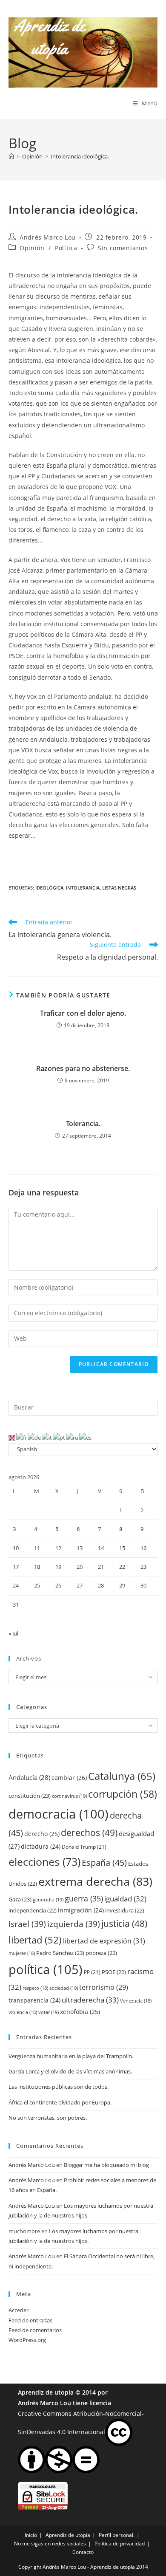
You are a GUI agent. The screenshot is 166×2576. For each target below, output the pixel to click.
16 (143, 1548)
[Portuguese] (59, 1438)
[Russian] (73, 1438)
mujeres (22, 1953)
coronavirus (69, 1796)
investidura (125, 1910)
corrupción (123, 1794)
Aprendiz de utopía (46, 2392)
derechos (89, 1832)
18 (37, 1567)
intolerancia (83, 888)
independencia (33, 1910)
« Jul (13, 1633)
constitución (30, 1796)
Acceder (19, 2310)
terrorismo (104, 1987)
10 (16, 1548)
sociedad (64, 1988)
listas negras (119, 888)
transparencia (34, 2000)
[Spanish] (86, 1438)
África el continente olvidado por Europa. (60, 2102)
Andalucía (29, 1777)
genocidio (48, 1900)
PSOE (114, 1972)
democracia (59, 1814)
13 (80, 1548)
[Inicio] (11, 156)
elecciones (44, 1861)
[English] (12, 1438)
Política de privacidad (120, 2544)
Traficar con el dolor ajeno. (83, 1013)
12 (58, 1548)
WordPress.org (27, 2340)
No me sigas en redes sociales (50, 2544)
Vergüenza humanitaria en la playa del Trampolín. (71, 2056)
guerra (84, 1898)
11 (37, 1548)
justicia (124, 1924)
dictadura (41, 1846)
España (104, 1862)
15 (122, 1548)
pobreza (101, 1953)
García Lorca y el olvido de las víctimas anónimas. (70, 2071)
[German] (35, 1438)
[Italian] (47, 1438)
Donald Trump (84, 1847)
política (46, 1969)
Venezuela (136, 2001)
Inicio (31, 2535)
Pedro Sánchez (60, 1953)
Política (66, 248)
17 (16, 1567)
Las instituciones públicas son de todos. (59, 2087)
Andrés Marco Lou (48, 237)
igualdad (125, 1899)
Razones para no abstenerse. (83, 1068)
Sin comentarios (123, 248)
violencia (23, 2012)
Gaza (20, 1899)
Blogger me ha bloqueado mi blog (106, 2165)
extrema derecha (95, 1881)
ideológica (49, 888)
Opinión (32, 248)
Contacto (83, 2552)
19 (58, 1567)
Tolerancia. (83, 1124)
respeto (35, 1988)
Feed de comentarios (35, 2330)
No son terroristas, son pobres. (48, 2118)
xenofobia (80, 2012)
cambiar (69, 1778)
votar (49, 2012)
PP (92, 1972)
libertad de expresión (104, 1941)
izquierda (74, 1924)
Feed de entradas (30, 2320)
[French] (22, 1438)
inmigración (81, 1910)
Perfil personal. (117, 2535)
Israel (27, 1924)
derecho (42, 1834)
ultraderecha (90, 2000)
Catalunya (122, 1776)
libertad (35, 1940)
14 (101, 1548)
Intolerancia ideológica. (80, 156)
